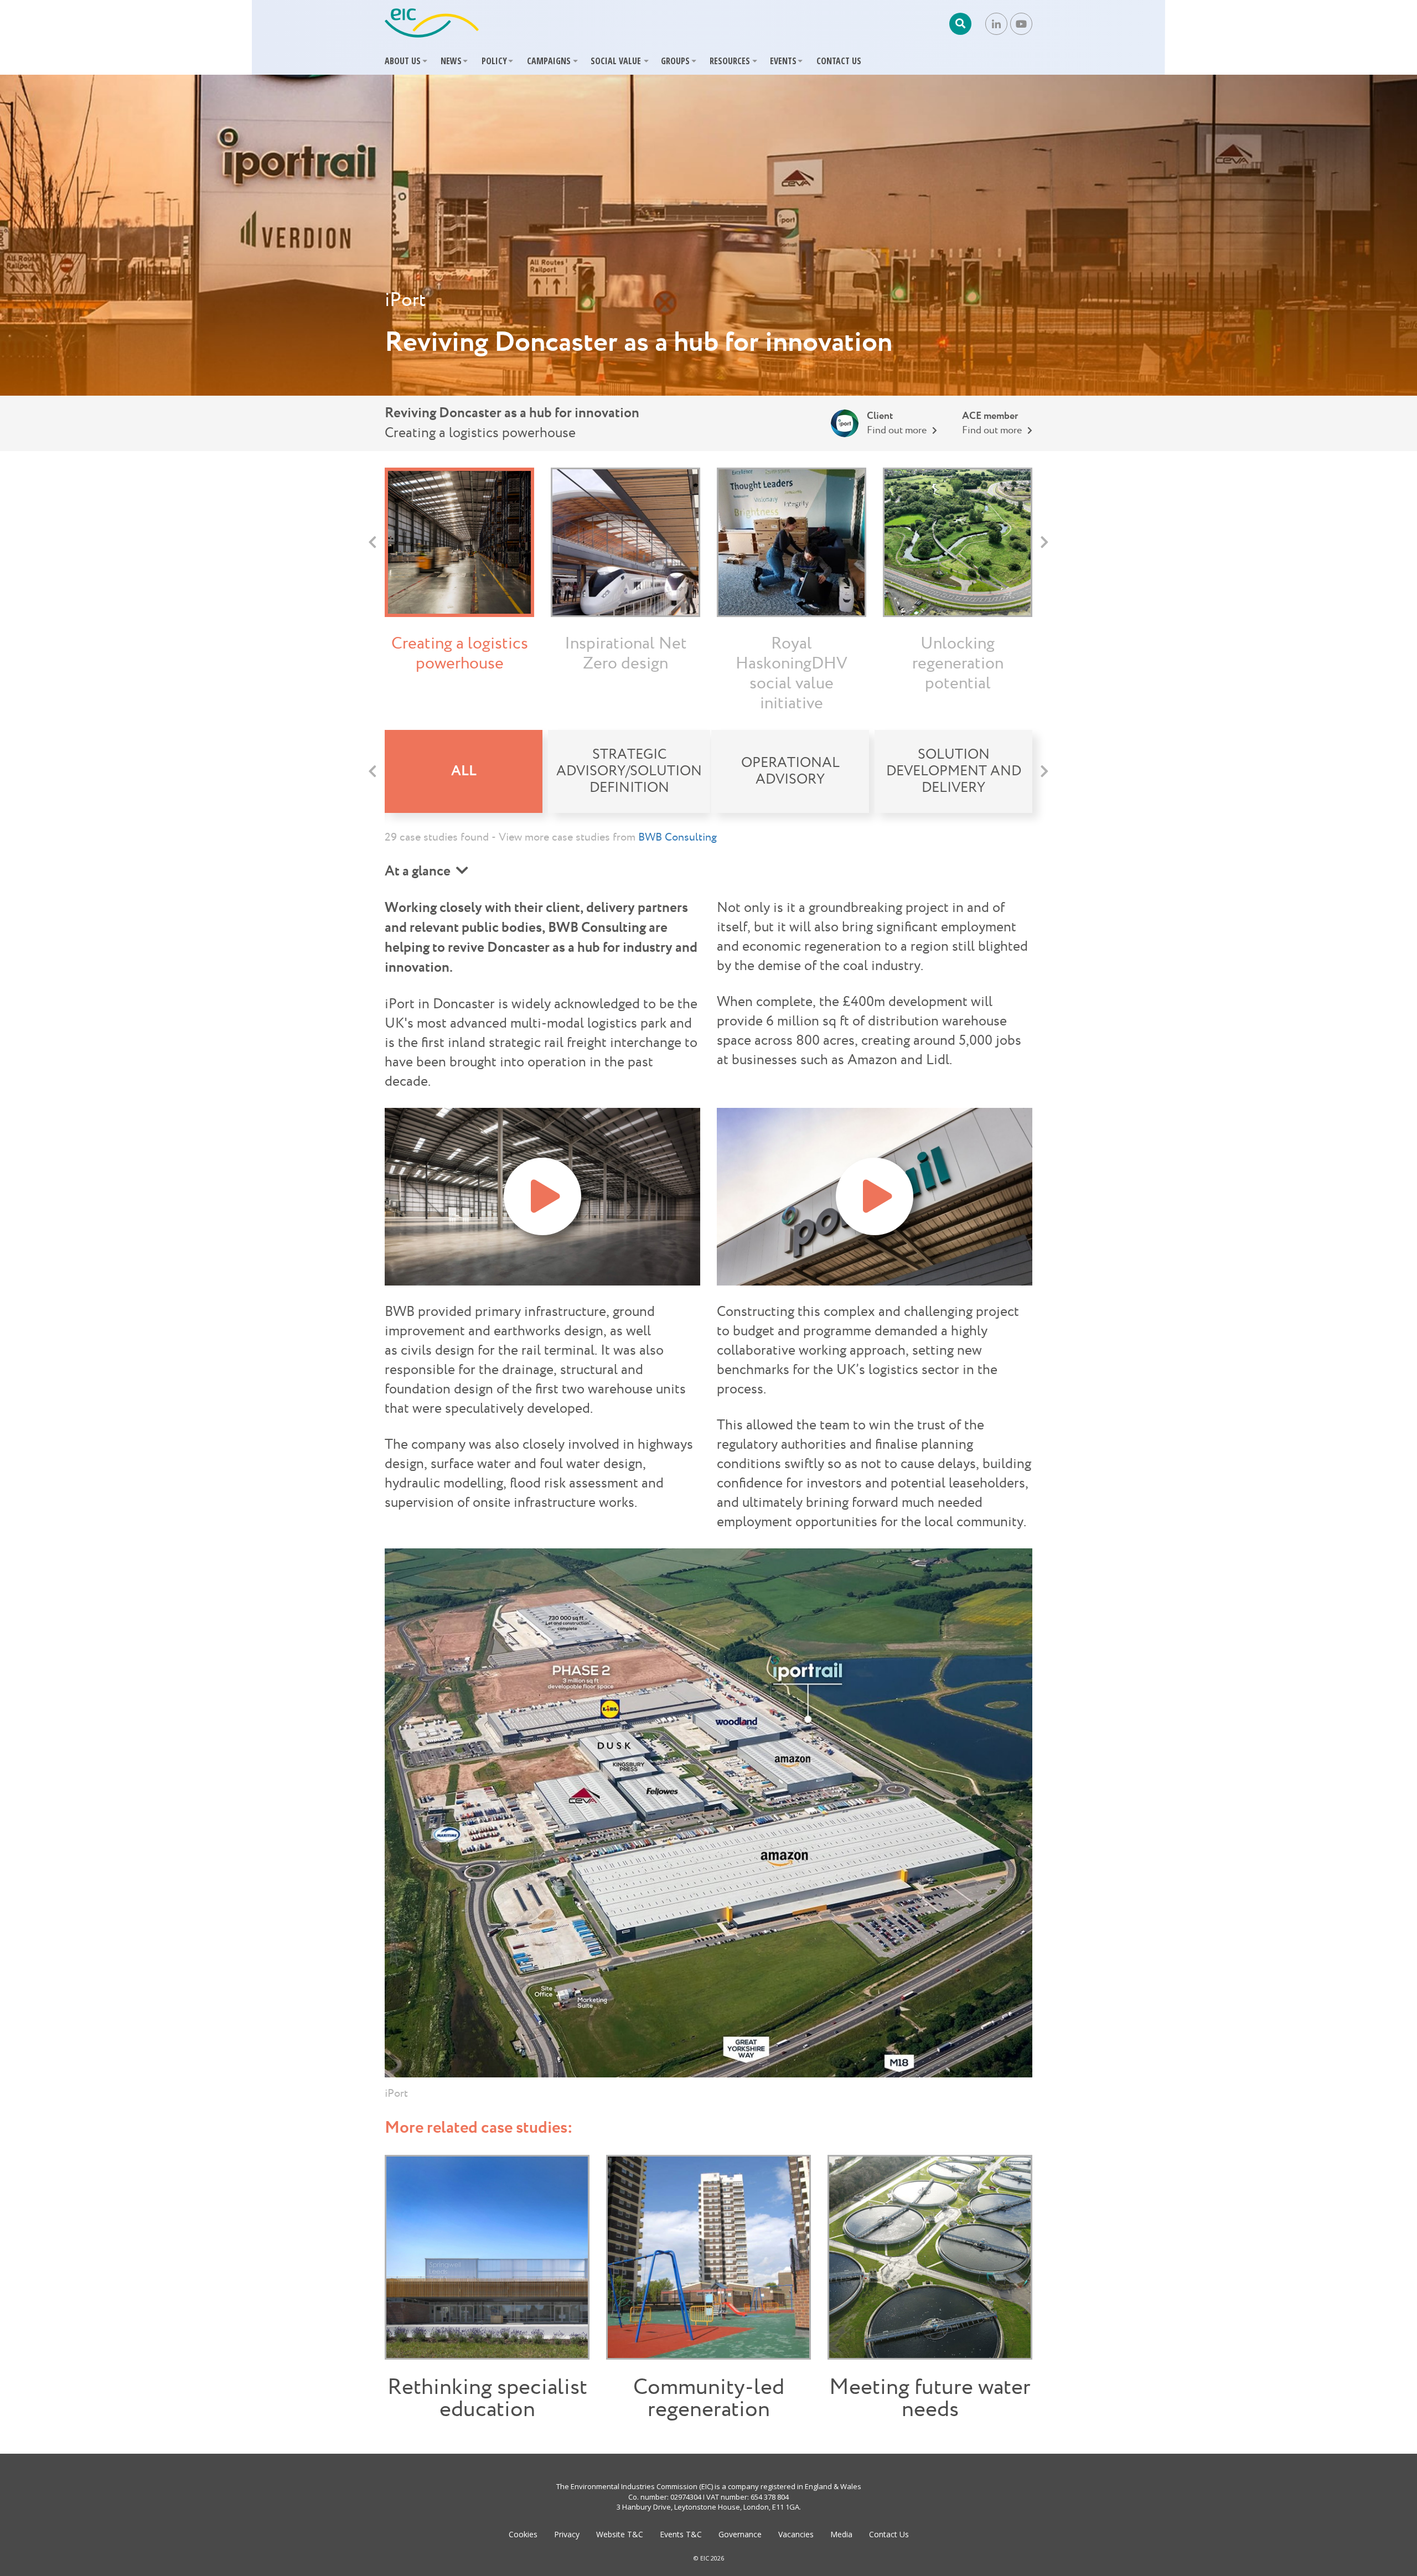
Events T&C (681, 2534)
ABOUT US (403, 61)
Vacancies (796, 2534)
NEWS (451, 61)
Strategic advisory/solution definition (629, 771)
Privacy (567, 2534)
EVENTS (783, 61)
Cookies (523, 2534)
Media (841, 2534)
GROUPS (675, 61)
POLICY (494, 61)
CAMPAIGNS (549, 61)
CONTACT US (839, 61)
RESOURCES (730, 61)
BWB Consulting (678, 837)
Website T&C (620, 2534)
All (464, 771)
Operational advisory (790, 771)
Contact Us (889, 2534)
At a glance (418, 872)
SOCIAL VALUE (616, 61)
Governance (740, 2534)
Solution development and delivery (954, 771)
